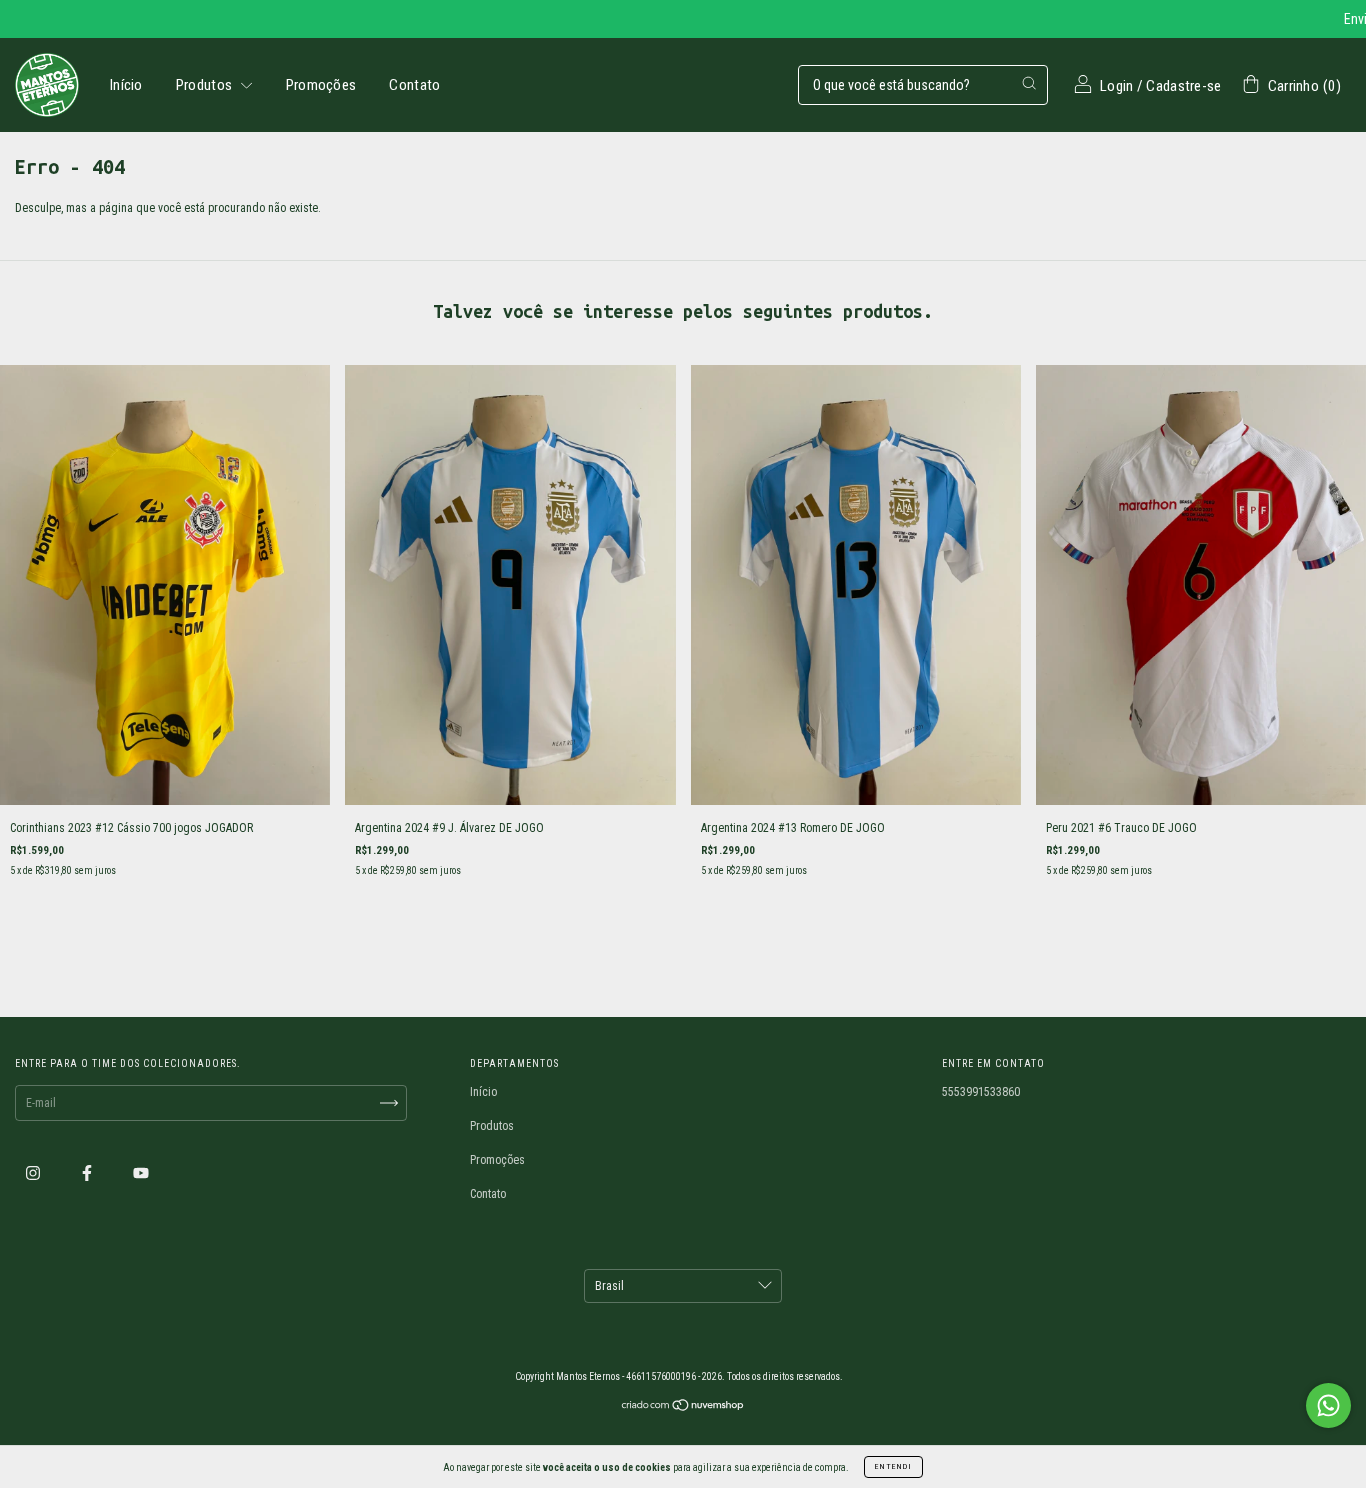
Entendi (893, 1466)
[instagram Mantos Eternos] (34, 1174)
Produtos (206, 85)
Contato (414, 85)
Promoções (321, 85)
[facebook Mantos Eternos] (88, 1174)
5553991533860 (981, 1092)
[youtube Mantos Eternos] (141, 1174)
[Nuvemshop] (683, 1408)
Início (126, 85)
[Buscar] (1029, 83)
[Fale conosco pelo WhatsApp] (1328, 1405)
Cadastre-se (1183, 86)
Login (1117, 86)
